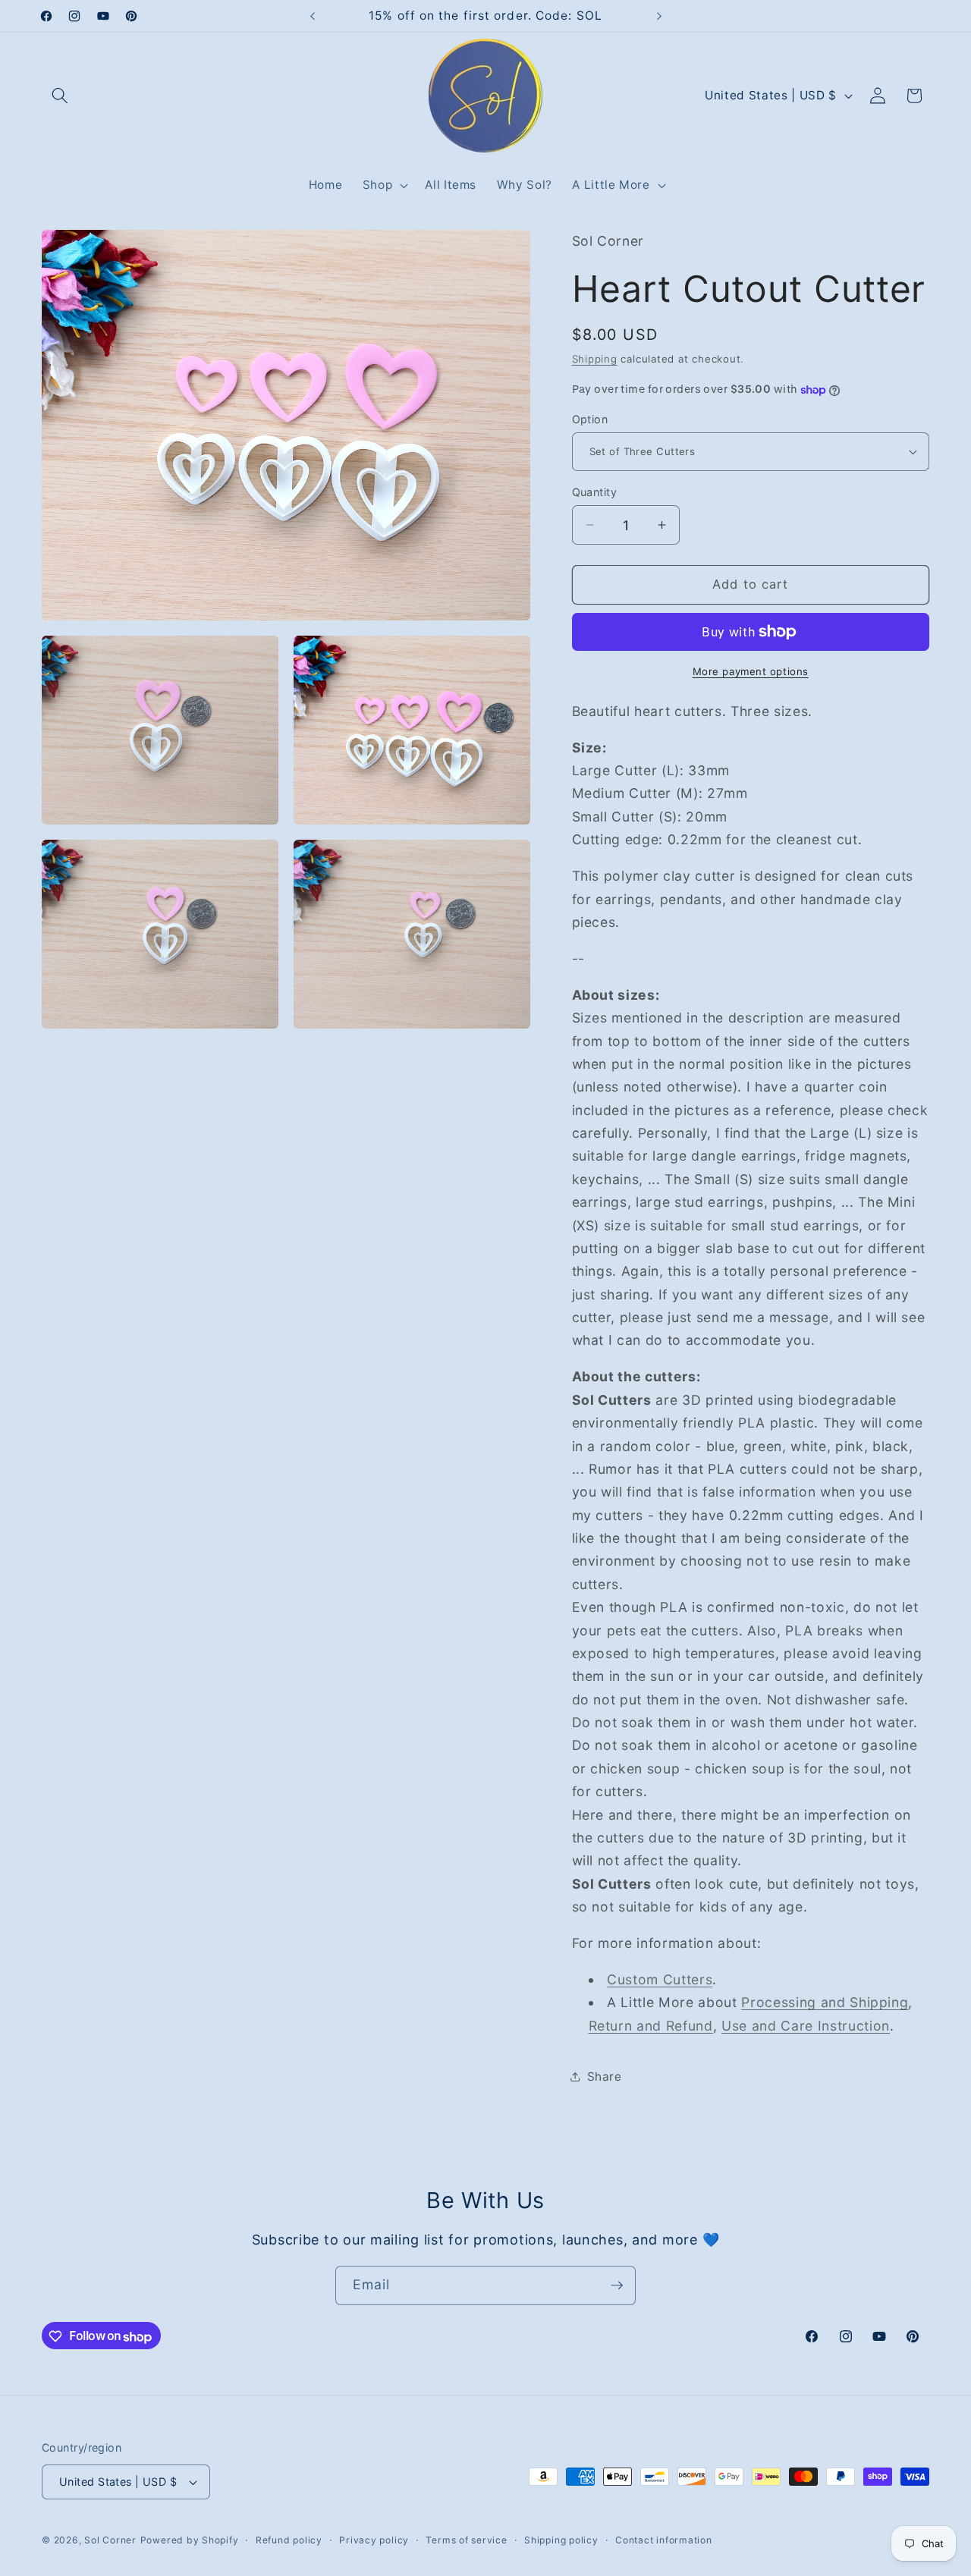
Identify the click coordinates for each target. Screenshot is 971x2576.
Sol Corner (110, 2540)
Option (590, 419)
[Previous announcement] (313, 16)
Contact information (664, 2540)
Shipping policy (561, 2540)
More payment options (751, 671)
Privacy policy (374, 2540)
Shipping (595, 359)
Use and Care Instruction (806, 2026)
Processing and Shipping (825, 2002)
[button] (60, 96)
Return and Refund (651, 2026)
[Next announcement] (659, 16)
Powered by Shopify (190, 2540)
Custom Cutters (660, 1979)
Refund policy (289, 2540)
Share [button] (605, 2077)
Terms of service (466, 2540)
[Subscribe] (617, 2285)
